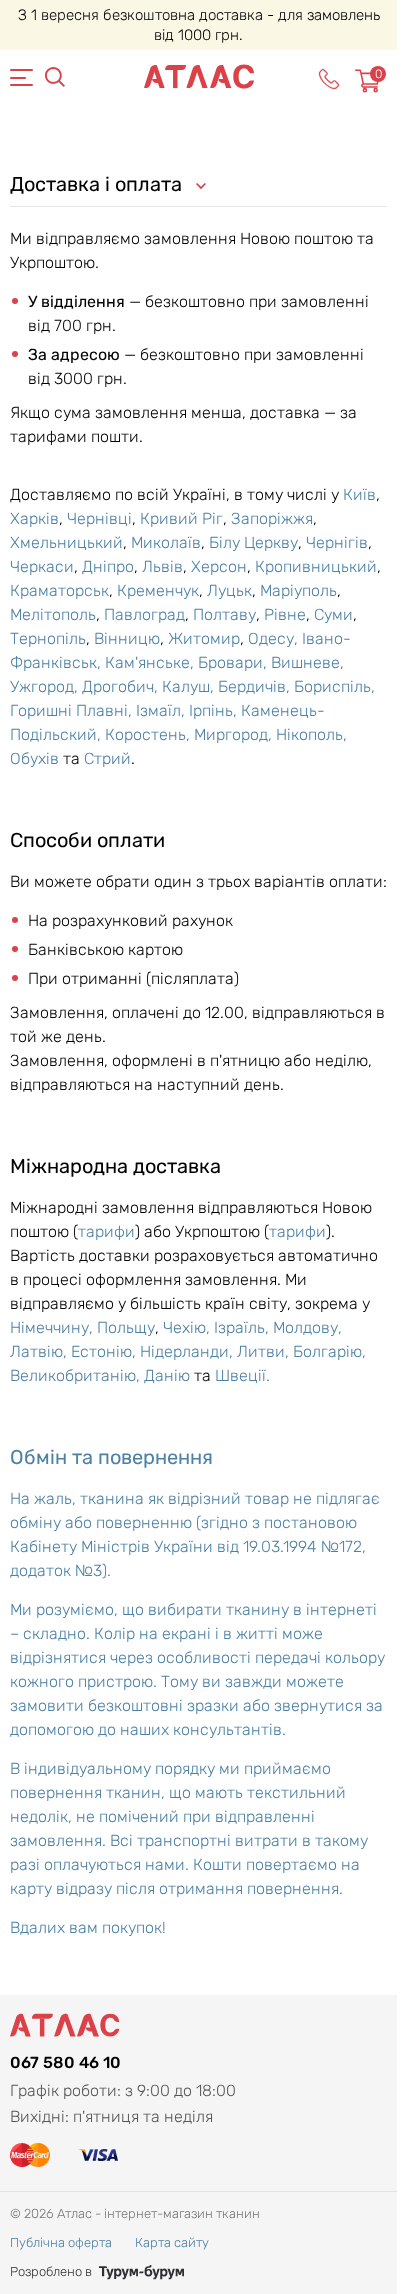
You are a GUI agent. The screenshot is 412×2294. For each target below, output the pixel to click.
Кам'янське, (151, 662)
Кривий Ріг (181, 518)
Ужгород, (46, 686)
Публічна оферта (61, 2242)
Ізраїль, (243, 1327)
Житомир (204, 638)
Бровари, (234, 662)
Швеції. (242, 1375)
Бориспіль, (334, 686)
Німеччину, (53, 1327)
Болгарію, (329, 1351)
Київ (359, 494)
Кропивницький (316, 566)
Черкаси (42, 566)
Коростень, (149, 734)
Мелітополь (53, 614)
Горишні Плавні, (73, 710)
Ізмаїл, (162, 710)
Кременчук (158, 590)
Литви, (265, 1351)
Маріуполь (298, 590)
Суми (333, 614)
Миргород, (235, 734)
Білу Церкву (253, 542)
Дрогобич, (122, 686)
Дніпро (108, 566)
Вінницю (127, 638)
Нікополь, (311, 734)
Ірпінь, (215, 710)
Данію (167, 1375)
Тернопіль (48, 638)
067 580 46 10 (65, 2062)
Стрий (107, 758)
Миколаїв (166, 542)
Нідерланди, (188, 1351)
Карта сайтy (172, 2242)
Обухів (34, 758)
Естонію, (105, 1351)
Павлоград (144, 614)
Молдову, (307, 1327)
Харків (34, 518)
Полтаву (224, 614)
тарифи (106, 1231)
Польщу (126, 1327)
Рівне (285, 614)
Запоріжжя (272, 518)
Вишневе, (307, 662)
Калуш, (190, 686)
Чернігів (337, 542)
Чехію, (188, 1327)
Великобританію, (77, 1375)
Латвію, (40, 1351)
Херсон (219, 566)
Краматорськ (59, 590)
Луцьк (229, 590)
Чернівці (99, 518)
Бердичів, (256, 686)
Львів (162, 566)
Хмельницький (66, 542)
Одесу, (275, 638)
